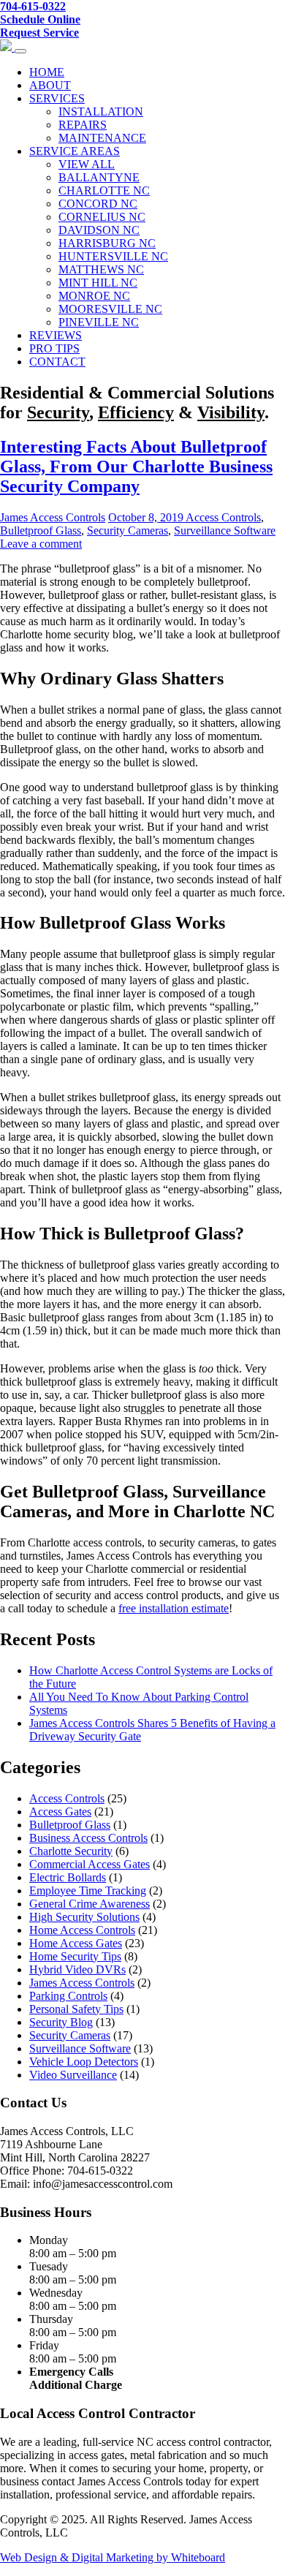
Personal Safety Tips (76, 2009)
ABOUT (50, 85)
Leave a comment (41, 544)
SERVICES (57, 98)
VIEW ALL (87, 164)
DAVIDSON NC (99, 230)
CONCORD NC (98, 204)
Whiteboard (198, 2557)
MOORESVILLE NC (110, 309)
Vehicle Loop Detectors (84, 2062)
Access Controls (223, 517)
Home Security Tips (75, 1956)
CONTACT (57, 362)
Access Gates (60, 1812)
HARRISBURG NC (107, 243)
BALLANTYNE (99, 177)
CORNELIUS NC (102, 217)
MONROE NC (94, 296)
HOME (47, 72)
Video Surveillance (73, 2075)
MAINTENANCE (102, 138)
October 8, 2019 (147, 517)
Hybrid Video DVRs (77, 1969)
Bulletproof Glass (41, 530)
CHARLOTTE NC (104, 190)
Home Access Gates (76, 1943)
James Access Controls (53, 517)
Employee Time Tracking (88, 1891)
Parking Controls (68, 1996)
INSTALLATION (101, 112)
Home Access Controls (82, 1930)
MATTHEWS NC (101, 269)
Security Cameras (128, 530)
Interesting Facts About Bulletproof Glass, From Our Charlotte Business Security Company (136, 467)
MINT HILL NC (98, 283)
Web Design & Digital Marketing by (85, 2557)
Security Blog (61, 2022)
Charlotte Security (71, 1851)
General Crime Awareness (90, 1904)
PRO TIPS (54, 348)
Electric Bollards (68, 1877)
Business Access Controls (88, 1838)
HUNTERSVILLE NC (113, 256)
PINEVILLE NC (99, 322)
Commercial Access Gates (90, 1864)
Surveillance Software (225, 530)
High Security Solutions (84, 1917)
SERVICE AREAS (75, 151)
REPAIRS (83, 125)
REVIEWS (56, 335)
